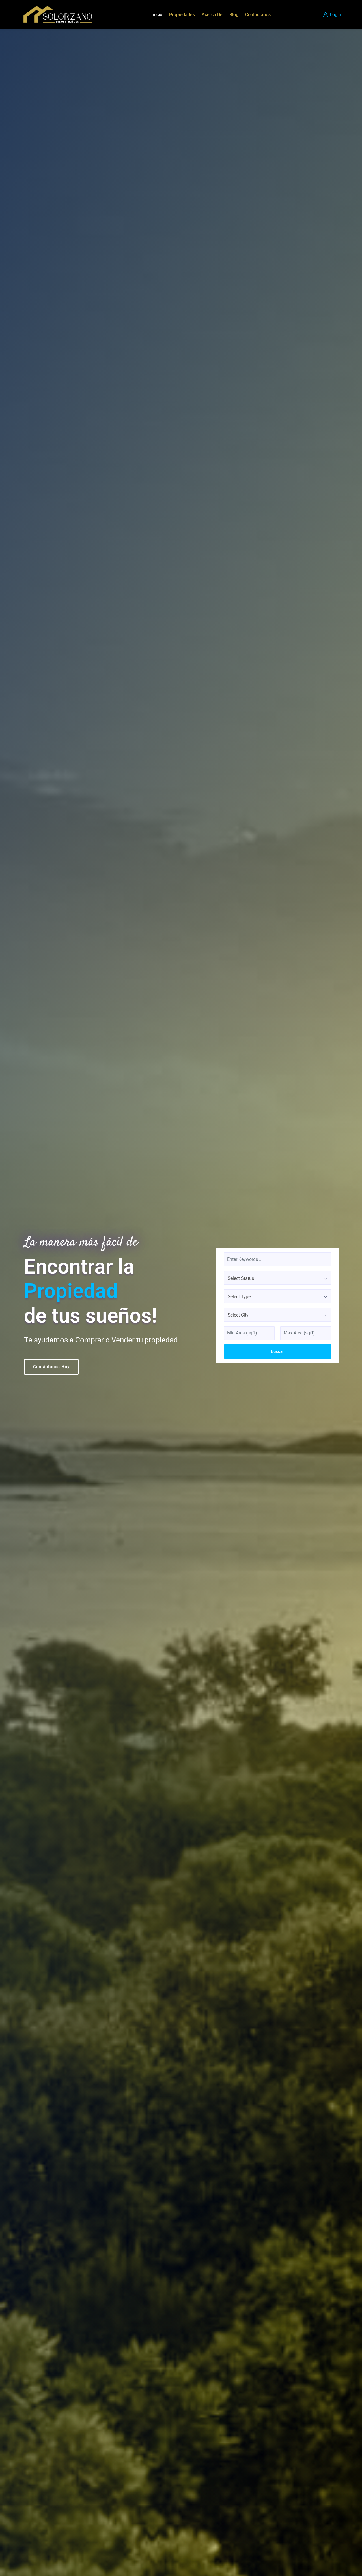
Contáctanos (258, 15)
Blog (234, 15)
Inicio (157, 15)
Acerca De (212, 15)
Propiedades (182, 15)
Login (335, 15)
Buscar (277, 1351)
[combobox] (278, 1278)
